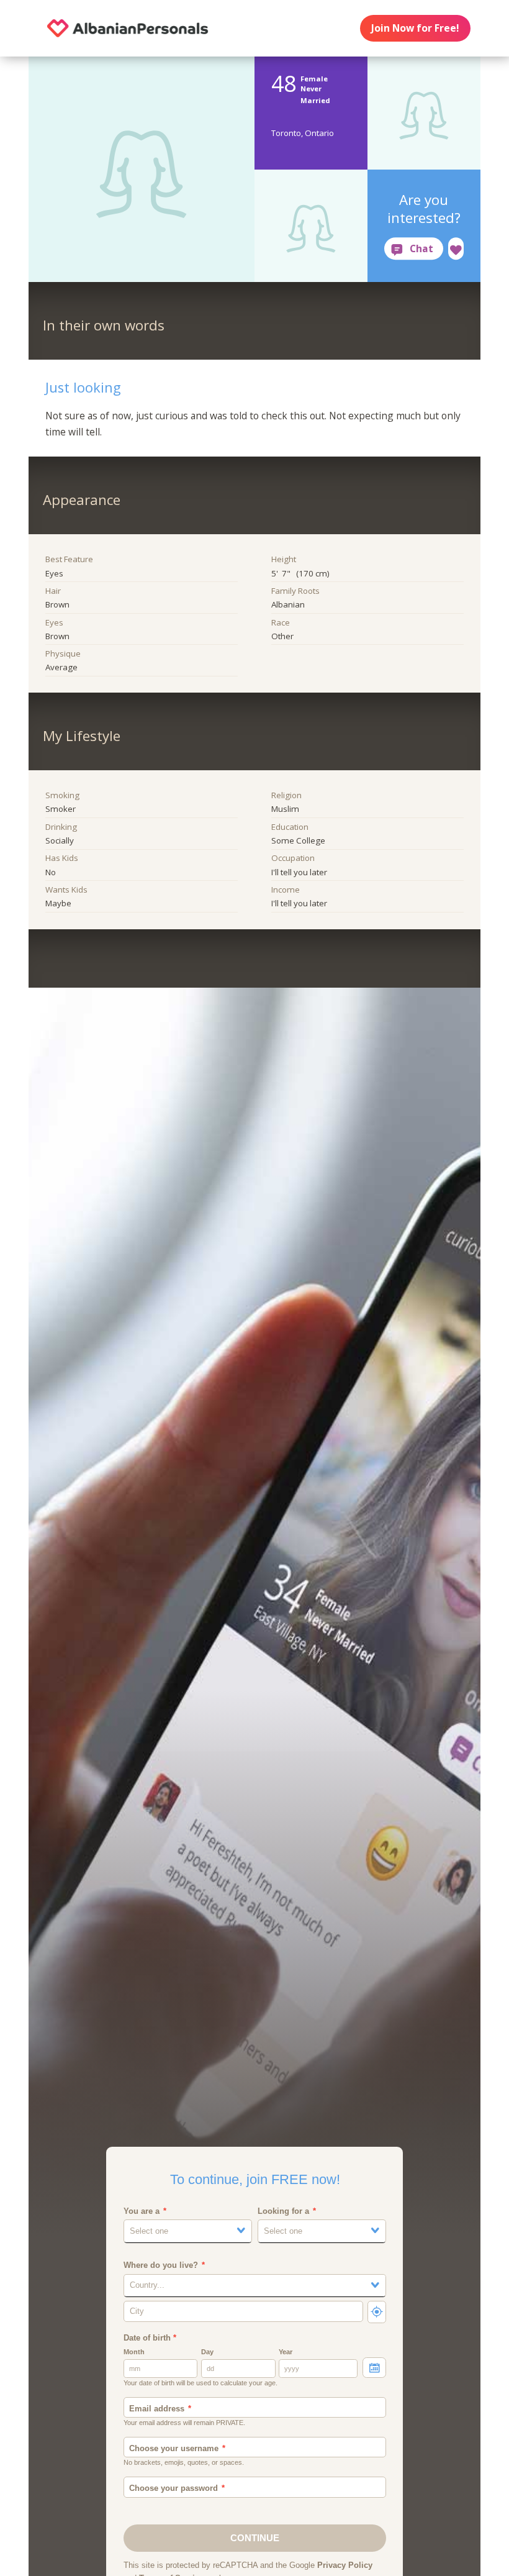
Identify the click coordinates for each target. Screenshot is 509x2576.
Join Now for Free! (415, 28)
